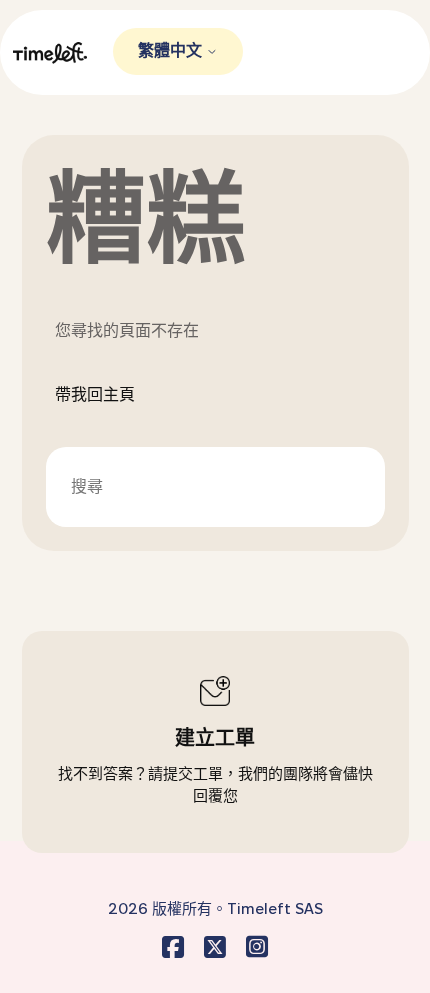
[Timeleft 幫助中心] (63, 53)
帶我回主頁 (95, 394)
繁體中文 (172, 50)
